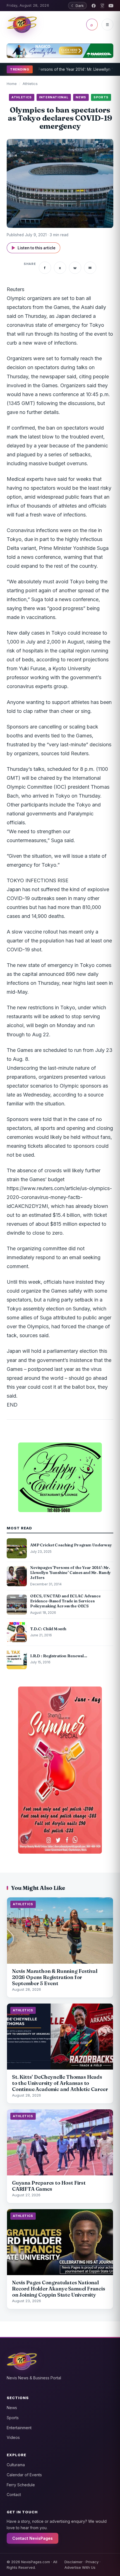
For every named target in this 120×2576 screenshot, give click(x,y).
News (12, 2408)
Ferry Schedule (21, 2485)
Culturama (16, 2465)
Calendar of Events (24, 2475)
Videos (13, 2437)
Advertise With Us (80, 2567)
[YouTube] (111, 6)
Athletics (30, 84)
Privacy (92, 2562)
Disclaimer (74, 2562)
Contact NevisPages (33, 2538)
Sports (13, 2418)
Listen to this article (33, 248)
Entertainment (19, 2428)
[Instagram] (102, 6)
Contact (14, 2495)
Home (12, 84)
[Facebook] (94, 6)
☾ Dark (77, 6)
